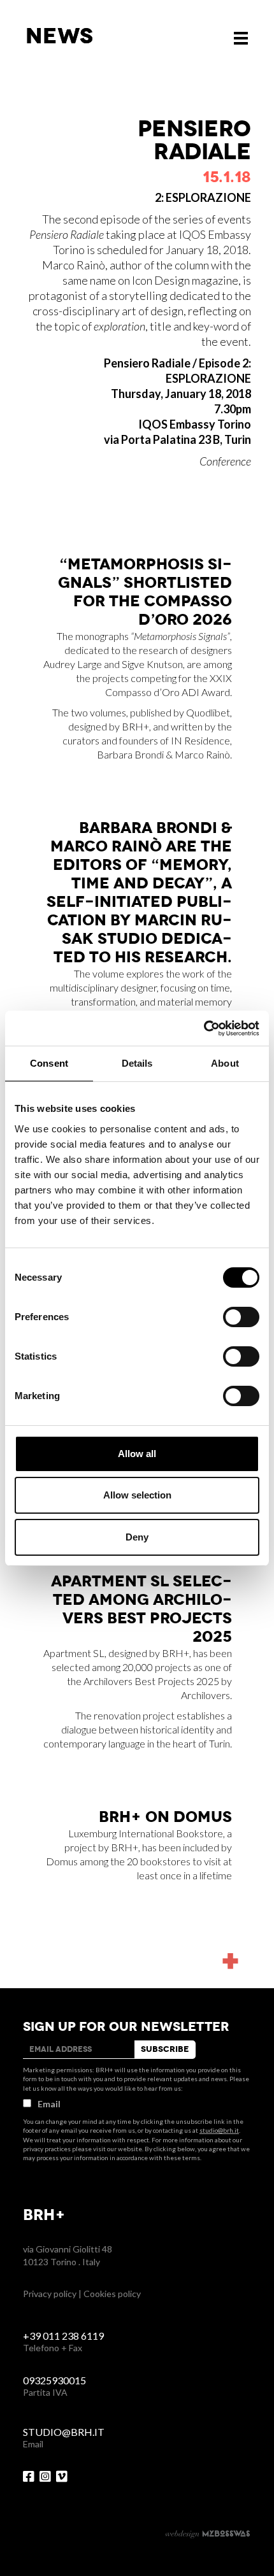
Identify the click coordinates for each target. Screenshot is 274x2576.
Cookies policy (112, 2294)
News (59, 36)
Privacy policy (50, 2294)
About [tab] (225, 1063)
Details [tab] (137, 1063)
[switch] (241, 1317)
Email (49, 2104)
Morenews (227, 1925)
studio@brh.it (219, 2130)
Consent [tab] (49, 1063)
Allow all (137, 1454)
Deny (137, 1537)
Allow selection (137, 1495)
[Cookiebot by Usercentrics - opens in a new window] (204, 1028)
